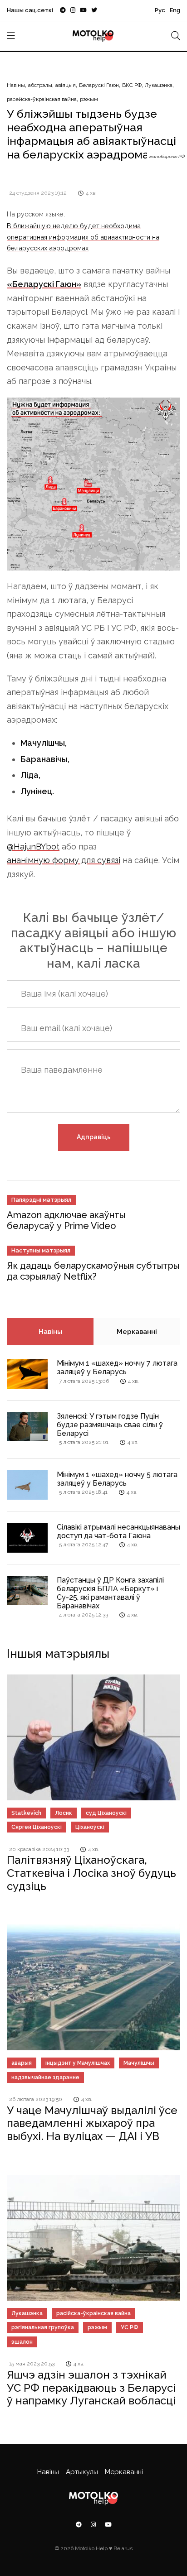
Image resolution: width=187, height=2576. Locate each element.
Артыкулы (82, 2472)
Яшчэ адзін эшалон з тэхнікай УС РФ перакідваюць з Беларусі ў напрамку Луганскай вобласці (91, 2388)
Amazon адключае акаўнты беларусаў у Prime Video (66, 1220)
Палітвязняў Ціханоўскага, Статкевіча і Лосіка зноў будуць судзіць (91, 1873)
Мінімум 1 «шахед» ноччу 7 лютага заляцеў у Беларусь (117, 1367)
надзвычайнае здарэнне (45, 2077)
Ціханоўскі (90, 1827)
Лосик (64, 1813)
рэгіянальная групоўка (43, 2327)
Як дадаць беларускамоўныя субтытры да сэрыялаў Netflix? (93, 1271)
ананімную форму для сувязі (64, 860)
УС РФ (130, 2327)
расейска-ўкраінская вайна (42, 99)
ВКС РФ (132, 85)
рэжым (89, 99)
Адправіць (94, 1137)
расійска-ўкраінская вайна (93, 2313)
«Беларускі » (44, 284)
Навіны (16, 85)
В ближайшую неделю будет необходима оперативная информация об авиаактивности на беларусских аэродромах (83, 237)
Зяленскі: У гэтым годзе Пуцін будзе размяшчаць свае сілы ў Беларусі (110, 1425)
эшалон (22, 2342)
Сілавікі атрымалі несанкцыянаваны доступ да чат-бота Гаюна (118, 1531)
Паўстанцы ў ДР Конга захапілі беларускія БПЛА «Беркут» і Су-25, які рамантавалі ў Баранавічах (110, 1593)
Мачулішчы (139, 2063)
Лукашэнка (159, 85)
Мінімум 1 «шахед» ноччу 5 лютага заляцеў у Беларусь (117, 1479)
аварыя (22, 2063)
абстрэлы (40, 85)
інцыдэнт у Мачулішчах (78, 2063)
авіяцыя (66, 85)
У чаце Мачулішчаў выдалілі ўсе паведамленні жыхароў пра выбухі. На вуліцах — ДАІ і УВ (92, 2123)
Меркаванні (137, 1332)
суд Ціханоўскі (106, 1813)
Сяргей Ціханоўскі (37, 1827)
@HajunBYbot (33, 847)
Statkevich (26, 1813)
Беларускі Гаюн (99, 85)
